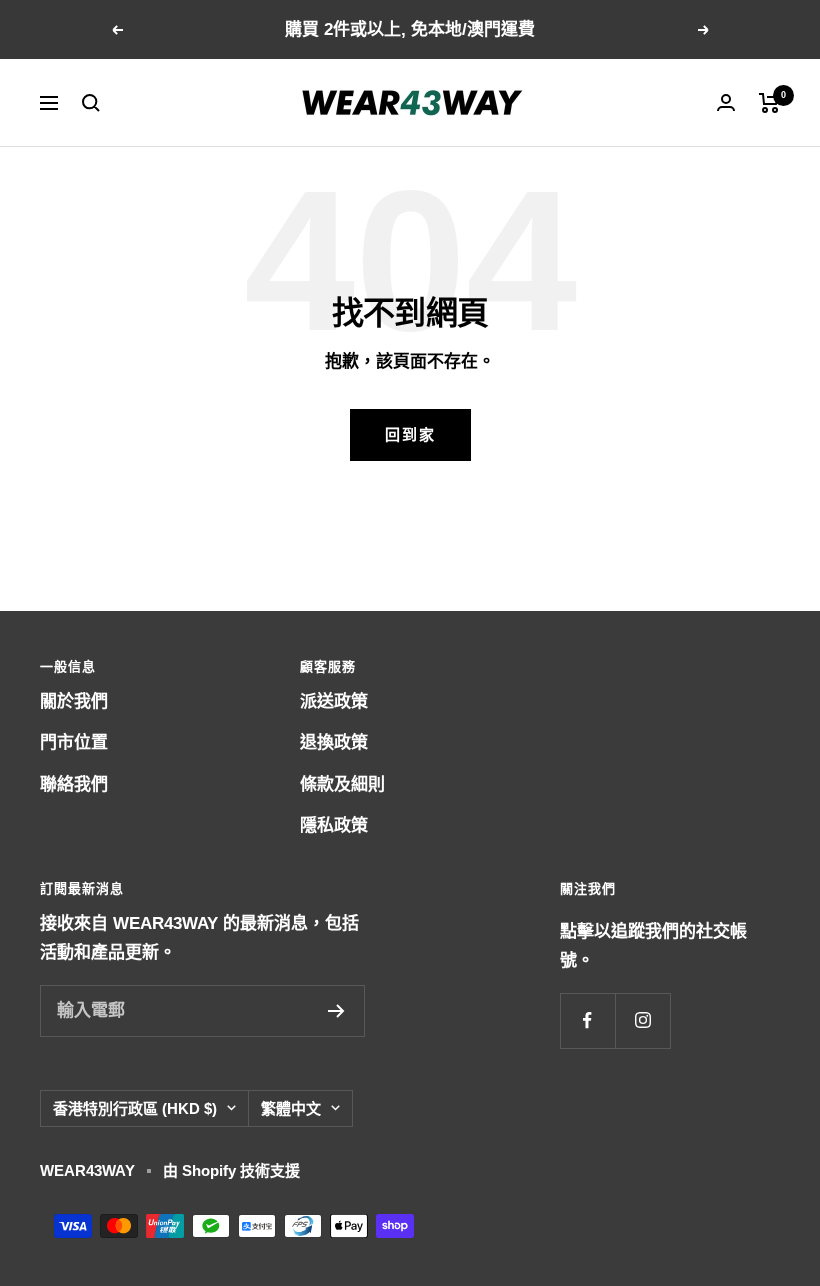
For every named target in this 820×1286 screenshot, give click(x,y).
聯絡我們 (74, 784)
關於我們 (74, 701)
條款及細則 (342, 784)
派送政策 (334, 701)
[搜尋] (91, 103)
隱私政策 (334, 825)
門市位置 (74, 742)
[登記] (336, 1011)
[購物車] (769, 103)
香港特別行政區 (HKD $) (135, 1108)
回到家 (410, 434)
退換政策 (334, 742)
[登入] (726, 102)
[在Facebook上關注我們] (587, 1020)
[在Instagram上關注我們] (642, 1020)
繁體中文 (291, 1108)
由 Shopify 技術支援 (231, 1170)
